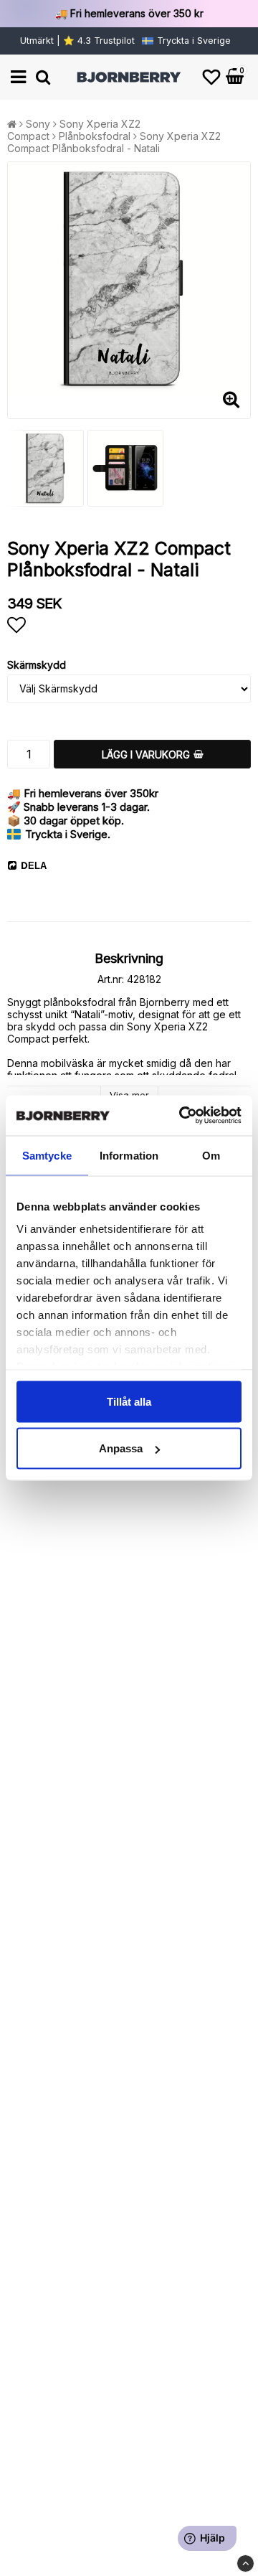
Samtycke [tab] (47, 1155)
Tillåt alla (129, 1401)
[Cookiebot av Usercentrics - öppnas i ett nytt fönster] (182, 1116)
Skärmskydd (37, 665)
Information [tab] (129, 1155)
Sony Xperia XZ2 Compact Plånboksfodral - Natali (114, 142)
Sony (38, 124)
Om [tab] (211, 1155)
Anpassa (121, 1448)
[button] (211, 77)
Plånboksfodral (95, 136)
